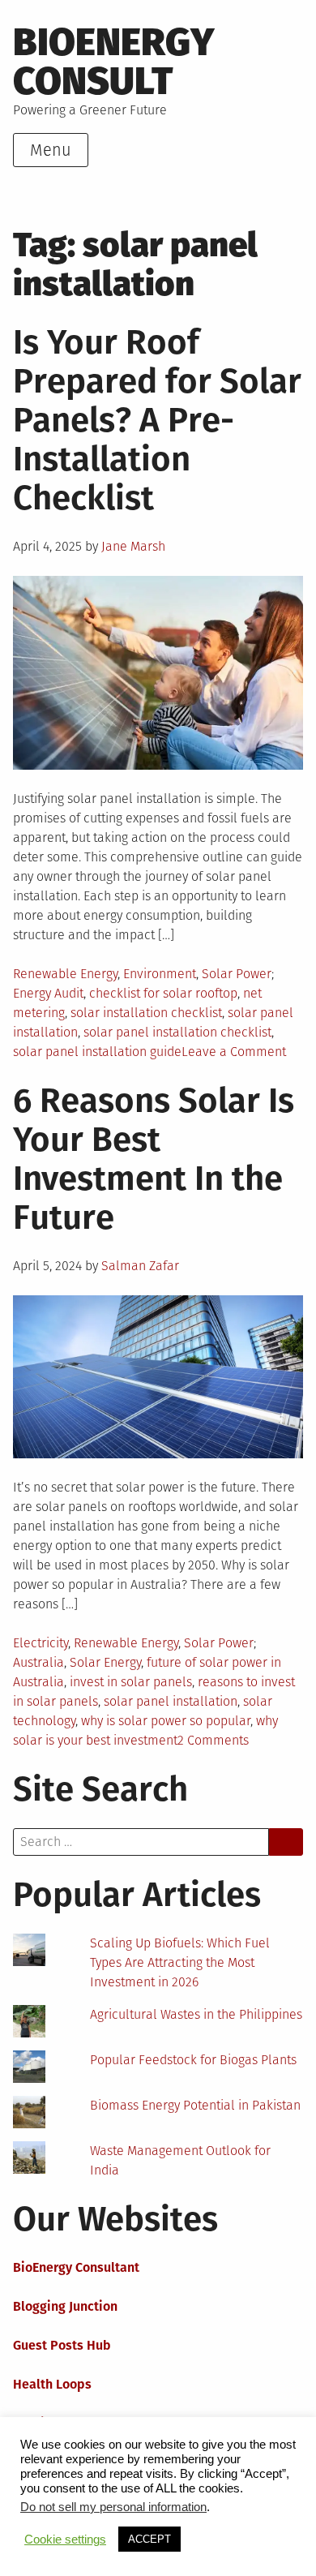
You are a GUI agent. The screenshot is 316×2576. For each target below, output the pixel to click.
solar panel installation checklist (177, 1032)
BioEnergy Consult (114, 62)
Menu (51, 150)
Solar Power (237, 974)
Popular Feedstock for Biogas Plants (193, 2060)
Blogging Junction (65, 2306)
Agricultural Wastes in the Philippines (196, 2014)
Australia (38, 1662)
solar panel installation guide (97, 1052)
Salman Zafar (140, 1266)
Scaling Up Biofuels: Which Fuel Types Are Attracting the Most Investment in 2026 (180, 1962)
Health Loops (52, 2384)
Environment (160, 974)
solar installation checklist (146, 1013)
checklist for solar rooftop (163, 993)
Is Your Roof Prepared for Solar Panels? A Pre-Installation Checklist (157, 420)
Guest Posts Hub (62, 2345)
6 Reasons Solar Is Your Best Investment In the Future (154, 1159)
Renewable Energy (65, 974)
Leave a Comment (234, 1052)
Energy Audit (48, 993)
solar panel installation (171, 1701)
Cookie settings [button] (65, 2540)
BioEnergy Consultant (76, 2267)
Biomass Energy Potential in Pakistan (195, 2105)
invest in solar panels (131, 1682)
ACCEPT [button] (149, 2539)
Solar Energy (105, 1662)
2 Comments (213, 1740)
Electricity (41, 1643)
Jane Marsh (133, 546)
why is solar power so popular (166, 1721)
